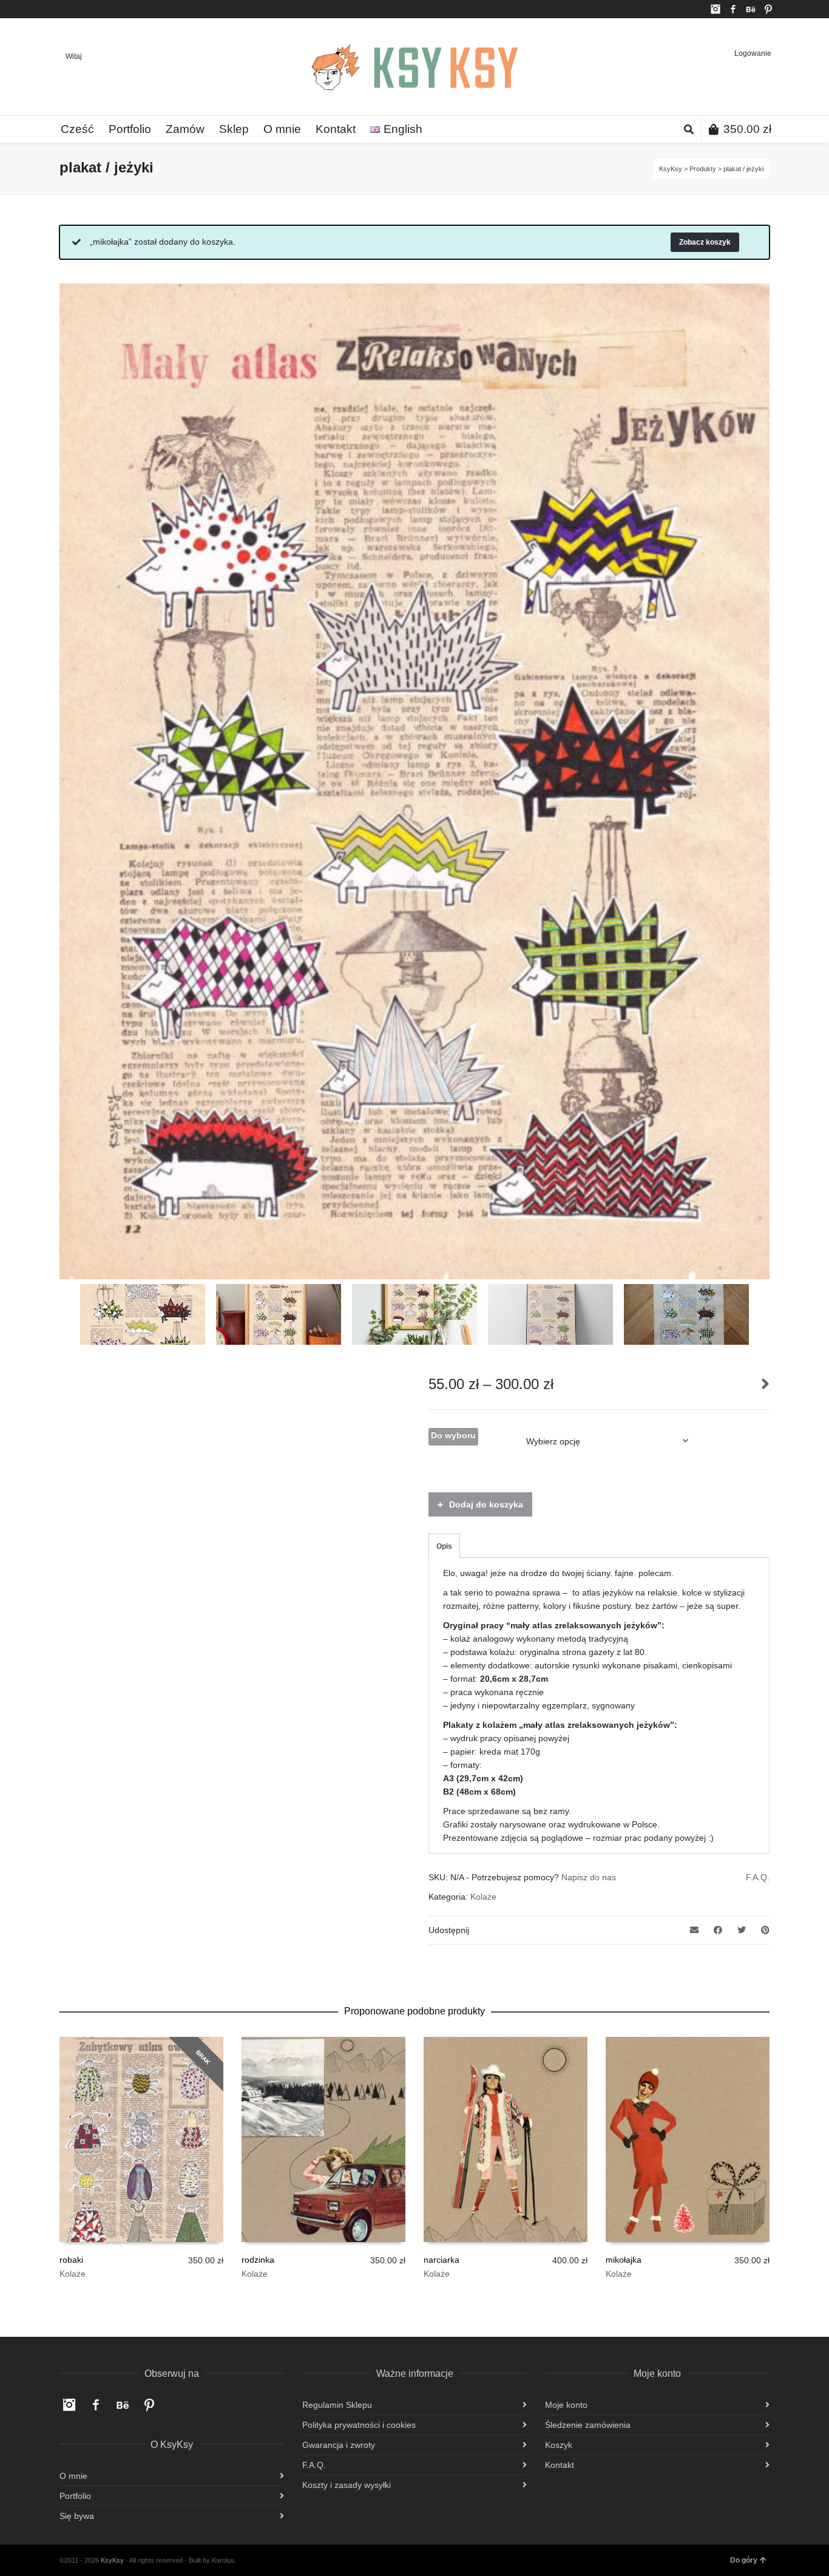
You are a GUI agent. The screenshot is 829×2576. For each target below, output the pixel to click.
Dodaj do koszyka (486, 1504)
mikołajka (624, 2260)
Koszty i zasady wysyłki (347, 2485)
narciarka (442, 2260)
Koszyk (559, 2445)
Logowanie (753, 53)
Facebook (733, 9)
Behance (751, 9)
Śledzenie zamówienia (588, 2425)
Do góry (744, 2560)
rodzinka (258, 2260)
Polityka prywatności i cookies (359, 2425)
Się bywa (77, 2516)
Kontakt (560, 2465)
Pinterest (768, 9)
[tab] (444, 1546)
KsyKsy (671, 169)
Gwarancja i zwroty (339, 2445)
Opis (444, 1546)
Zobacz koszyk (705, 242)
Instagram (716, 9)
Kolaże (483, 1897)
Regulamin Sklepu (337, 2405)
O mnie (73, 2476)
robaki (71, 2260)
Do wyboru (453, 1435)
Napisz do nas (589, 1877)
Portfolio (75, 2496)
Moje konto (566, 2405)
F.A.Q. (758, 1877)
